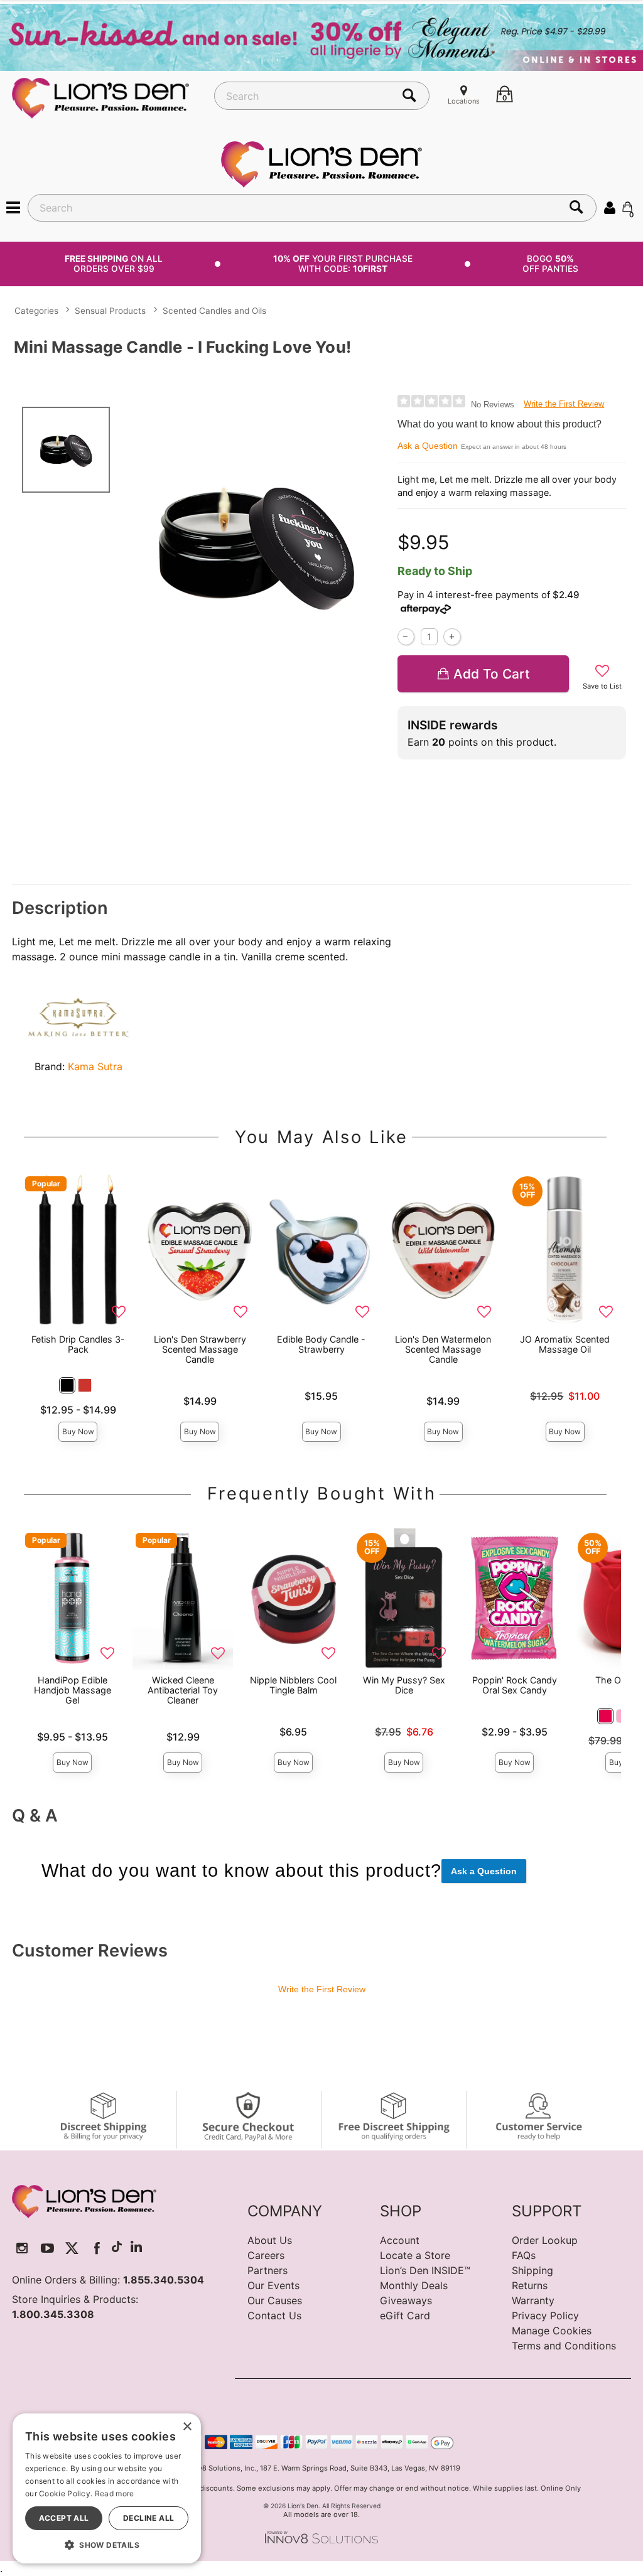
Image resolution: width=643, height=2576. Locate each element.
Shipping (532, 2270)
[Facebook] (97, 2248)
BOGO (550, 263)
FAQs (524, 2255)
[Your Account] (610, 207)
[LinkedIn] (136, 2248)
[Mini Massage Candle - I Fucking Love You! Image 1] (256, 545)
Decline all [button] (149, 2518)
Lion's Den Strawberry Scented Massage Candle (200, 1349)
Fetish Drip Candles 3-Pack (78, 1344)
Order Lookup (545, 2240)
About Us (270, 2240)
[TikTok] (117, 2248)
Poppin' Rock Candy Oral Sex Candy (515, 1685)
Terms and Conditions (564, 2346)
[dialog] (107, 2488)
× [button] (187, 2427)
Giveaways (406, 2300)
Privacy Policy (545, 2316)
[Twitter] (72, 2248)
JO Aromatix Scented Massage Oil (565, 1344)
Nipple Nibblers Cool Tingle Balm (293, 1685)
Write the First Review (564, 404)
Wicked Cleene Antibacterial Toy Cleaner (183, 1690)
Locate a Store (415, 2255)
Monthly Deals (414, 2285)
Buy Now (78, 1431)
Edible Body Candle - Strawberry (321, 1344)
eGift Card (405, 2316)
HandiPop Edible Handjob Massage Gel (73, 1690)
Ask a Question (428, 446)
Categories (36, 311)
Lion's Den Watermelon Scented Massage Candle (443, 1349)
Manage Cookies (552, 2331)
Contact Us (274, 2316)
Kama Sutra (95, 1066)
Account (400, 2240)
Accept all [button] (64, 2518)
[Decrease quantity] (406, 637)
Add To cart (492, 674)
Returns (530, 2285)
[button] (13, 207)
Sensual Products (110, 311)
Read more (115, 2493)
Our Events (273, 2285)
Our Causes (275, 2300)
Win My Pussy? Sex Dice (404, 1685)
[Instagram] (22, 2248)
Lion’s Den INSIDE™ (425, 2270)
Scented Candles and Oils (214, 311)
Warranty (533, 2300)
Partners (267, 2270)
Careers (266, 2255)
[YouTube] (47, 2248)
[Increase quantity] (452, 637)
